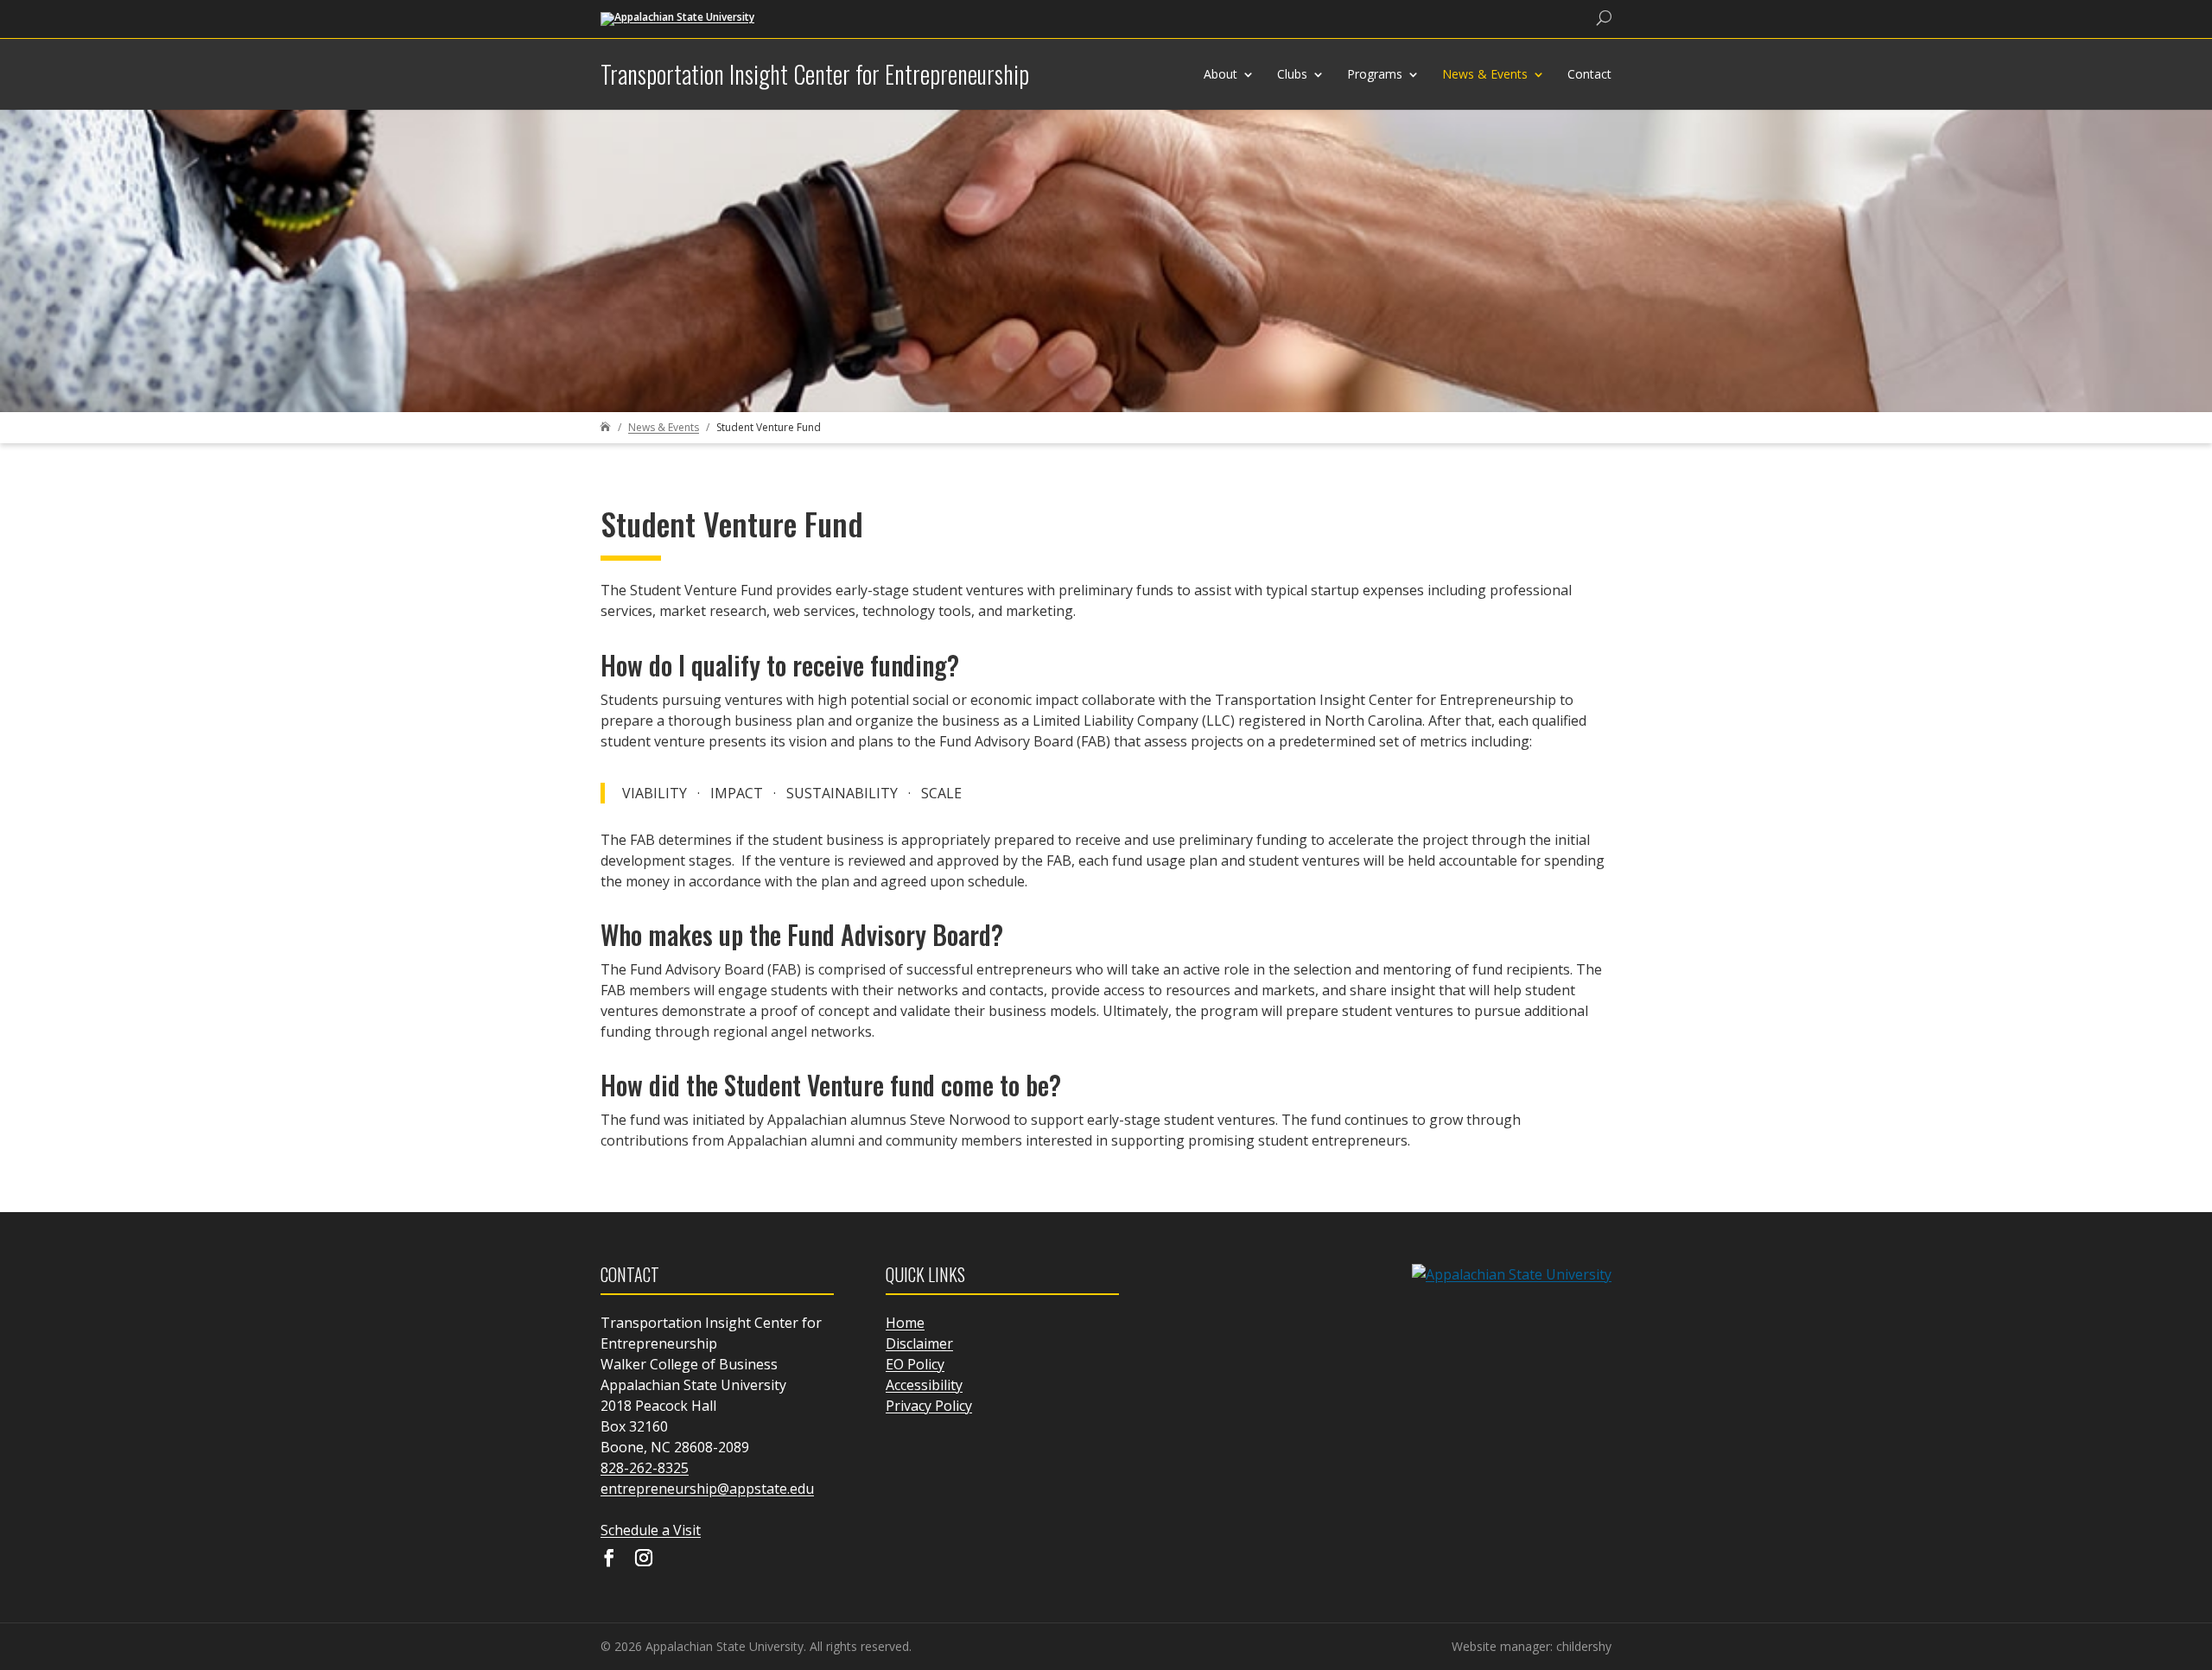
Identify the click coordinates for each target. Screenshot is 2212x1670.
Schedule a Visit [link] (651, 1530)
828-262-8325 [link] (645, 1468)
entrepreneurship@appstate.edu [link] (707, 1489)
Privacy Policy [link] (929, 1406)
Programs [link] (1375, 74)
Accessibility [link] (924, 1385)
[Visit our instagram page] (644, 1559)
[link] (677, 18)
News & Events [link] (1485, 74)
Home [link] (905, 1323)
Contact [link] (1589, 74)
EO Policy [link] (915, 1364)
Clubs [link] (1292, 74)
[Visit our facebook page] (609, 1559)
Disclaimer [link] (919, 1343)
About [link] (1220, 74)
